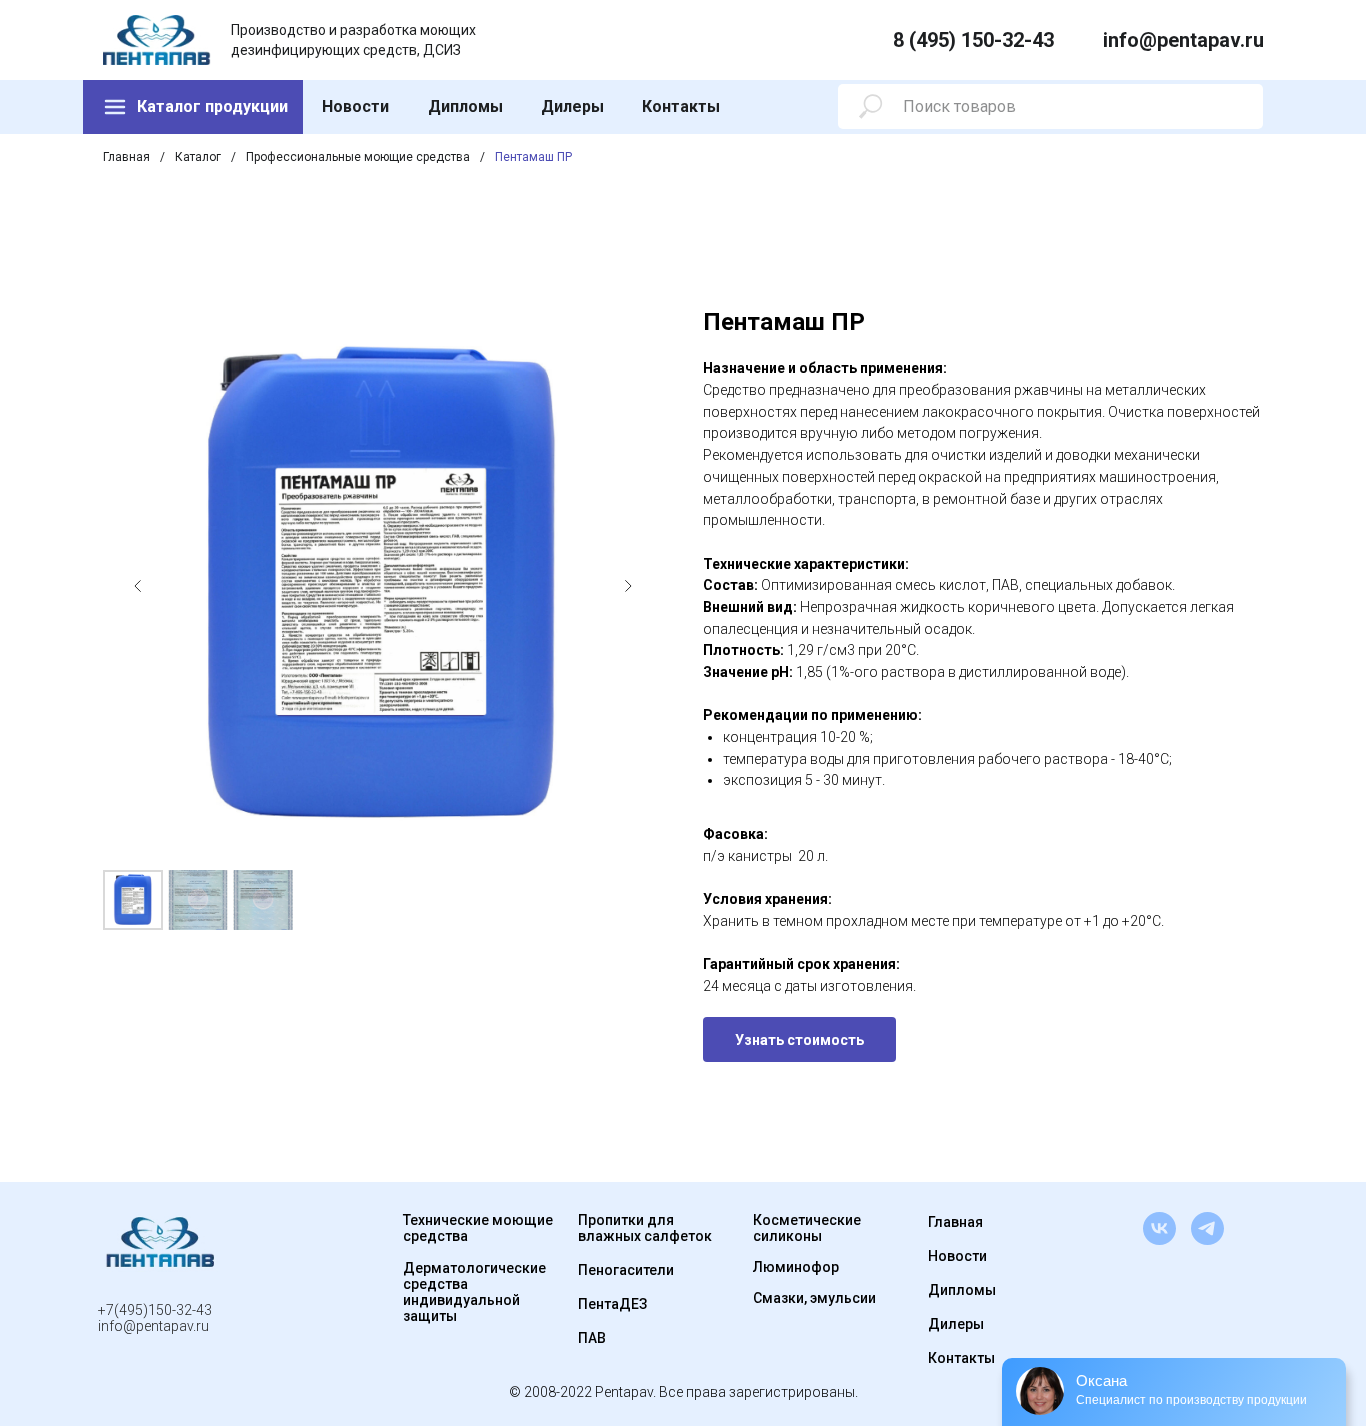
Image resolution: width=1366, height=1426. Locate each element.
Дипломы (465, 106)
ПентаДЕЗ (612, 1304)
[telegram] (1207, 1228)
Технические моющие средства (478, 1228)
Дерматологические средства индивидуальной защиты (474, 1292)
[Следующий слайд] (628, 586)
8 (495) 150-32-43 (973, 40)
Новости (355, 106)
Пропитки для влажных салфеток (645, 1228)
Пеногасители (626, 1270)
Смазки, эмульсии (814, 1298)
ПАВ (592, 1338)
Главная (126, 157)
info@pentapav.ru (1183, 40)
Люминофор (796, 1267)
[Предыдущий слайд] (138, 586)
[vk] (1159, 1228)
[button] (799, 1039)
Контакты (681, 106)
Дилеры (572, 106)
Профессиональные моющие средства (358, 157)
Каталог (198, 157)
